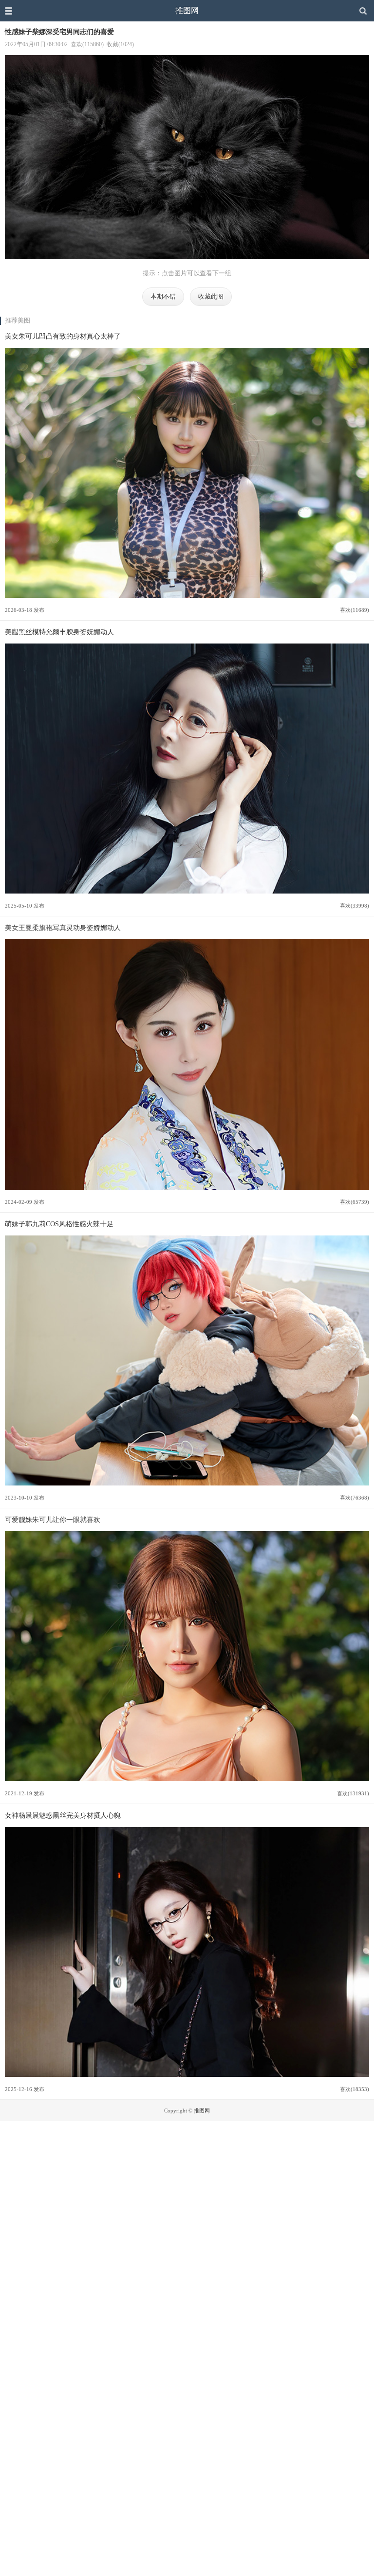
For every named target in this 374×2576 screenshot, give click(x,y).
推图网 (187, 10)
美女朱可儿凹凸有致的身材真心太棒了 (63, 336)
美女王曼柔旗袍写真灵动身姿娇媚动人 (63, 928)
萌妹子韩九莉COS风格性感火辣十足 (59, 1224)
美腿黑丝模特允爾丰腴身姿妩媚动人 (59, 632)
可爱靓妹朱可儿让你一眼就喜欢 (53, 1520)
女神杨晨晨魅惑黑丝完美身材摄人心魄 (63, 1815)
